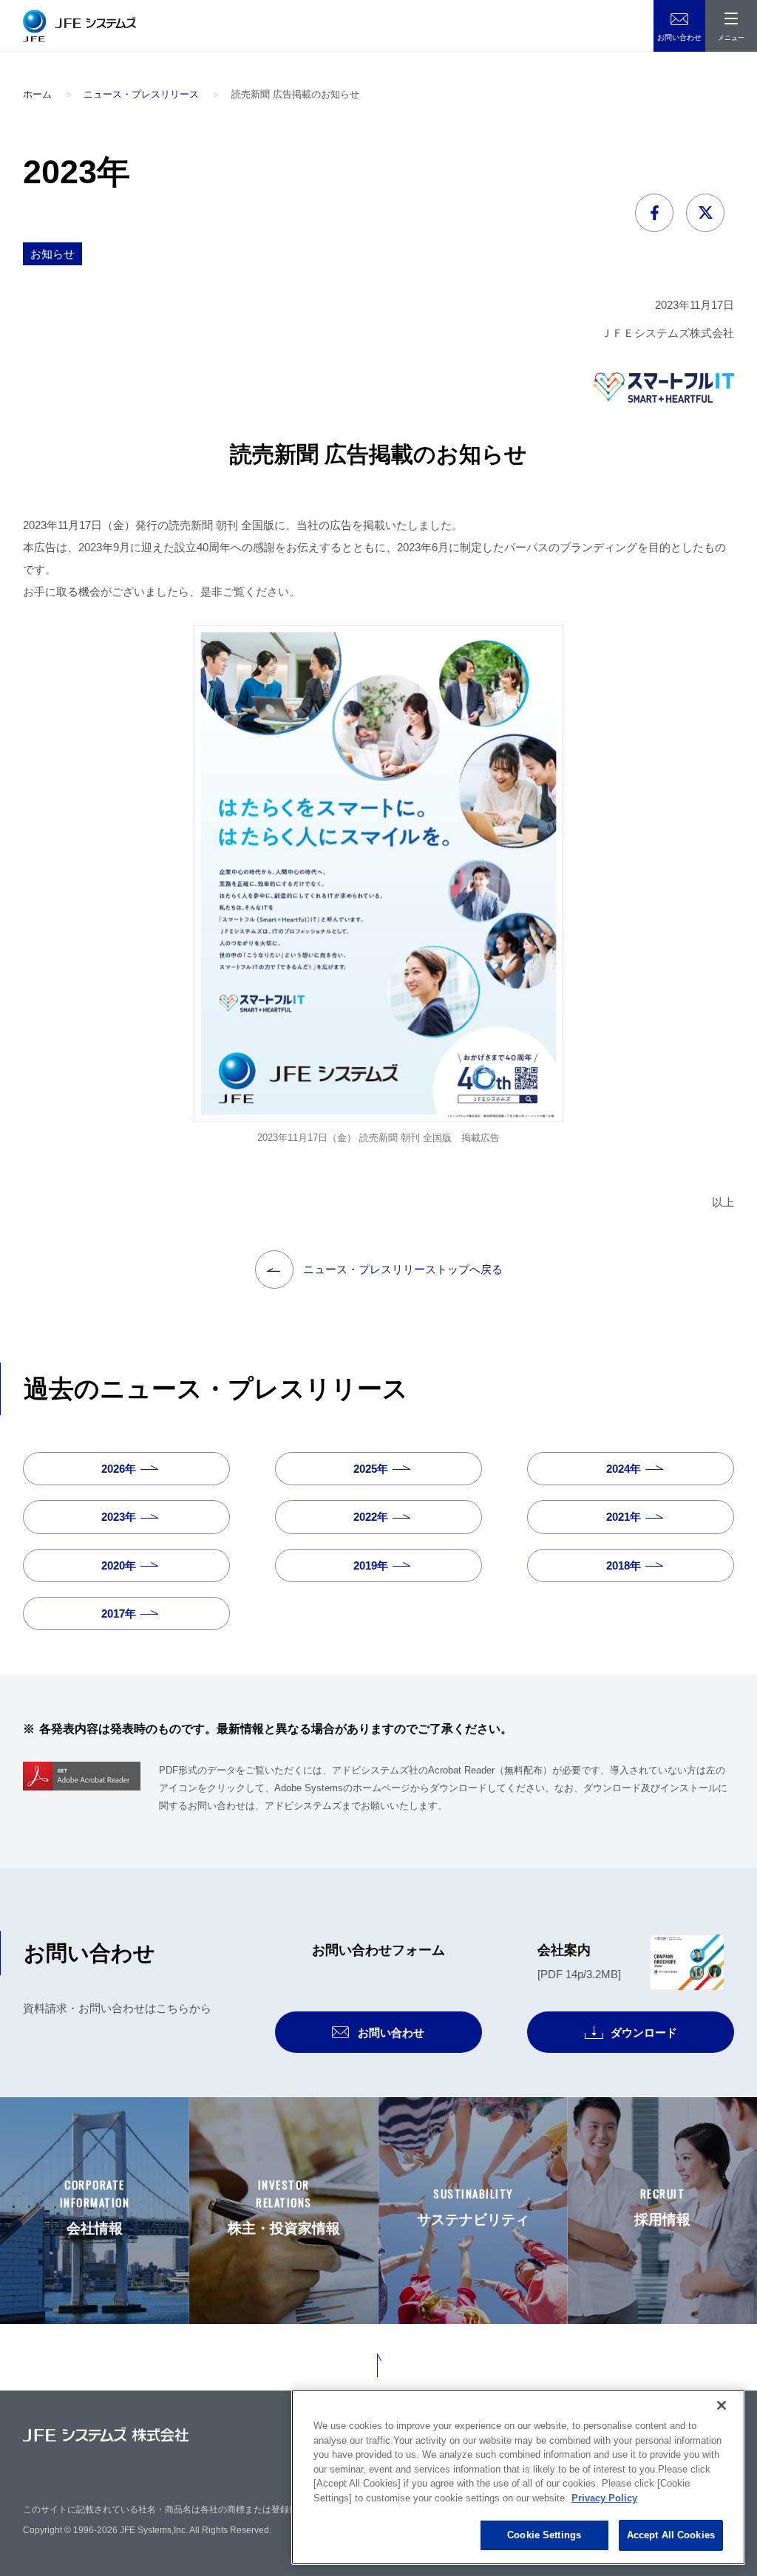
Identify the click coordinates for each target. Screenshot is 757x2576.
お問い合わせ (679, 37)
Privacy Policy (604, 2498)
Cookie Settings (544, 2535)
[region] (518, 2477)
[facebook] (659, 213)
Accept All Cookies (671, 2535)
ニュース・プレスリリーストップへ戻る (403, 1269)
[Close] (722, 2405)
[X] (710, 213)
